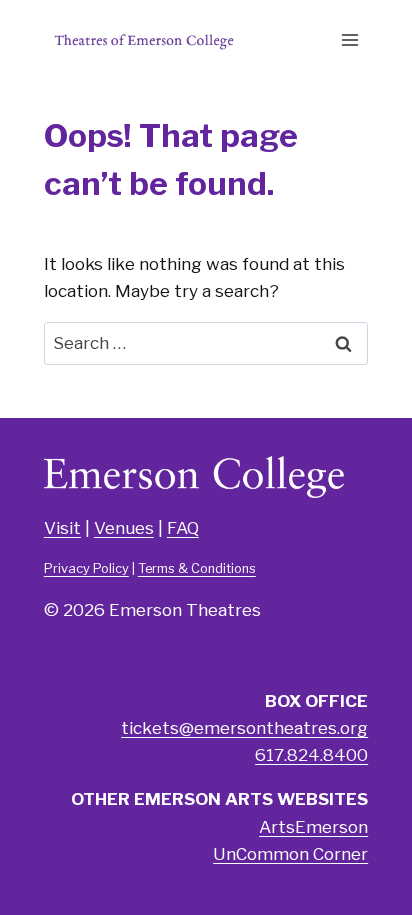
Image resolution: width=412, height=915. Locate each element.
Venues (124, 528)
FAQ (183, 528)
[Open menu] (349, 39)
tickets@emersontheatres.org (244, 728)
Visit (62, 528)
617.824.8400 (311, 755)
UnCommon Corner (290, 854)
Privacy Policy (86, 568)
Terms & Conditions (197, 568)
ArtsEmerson (313, 827)
